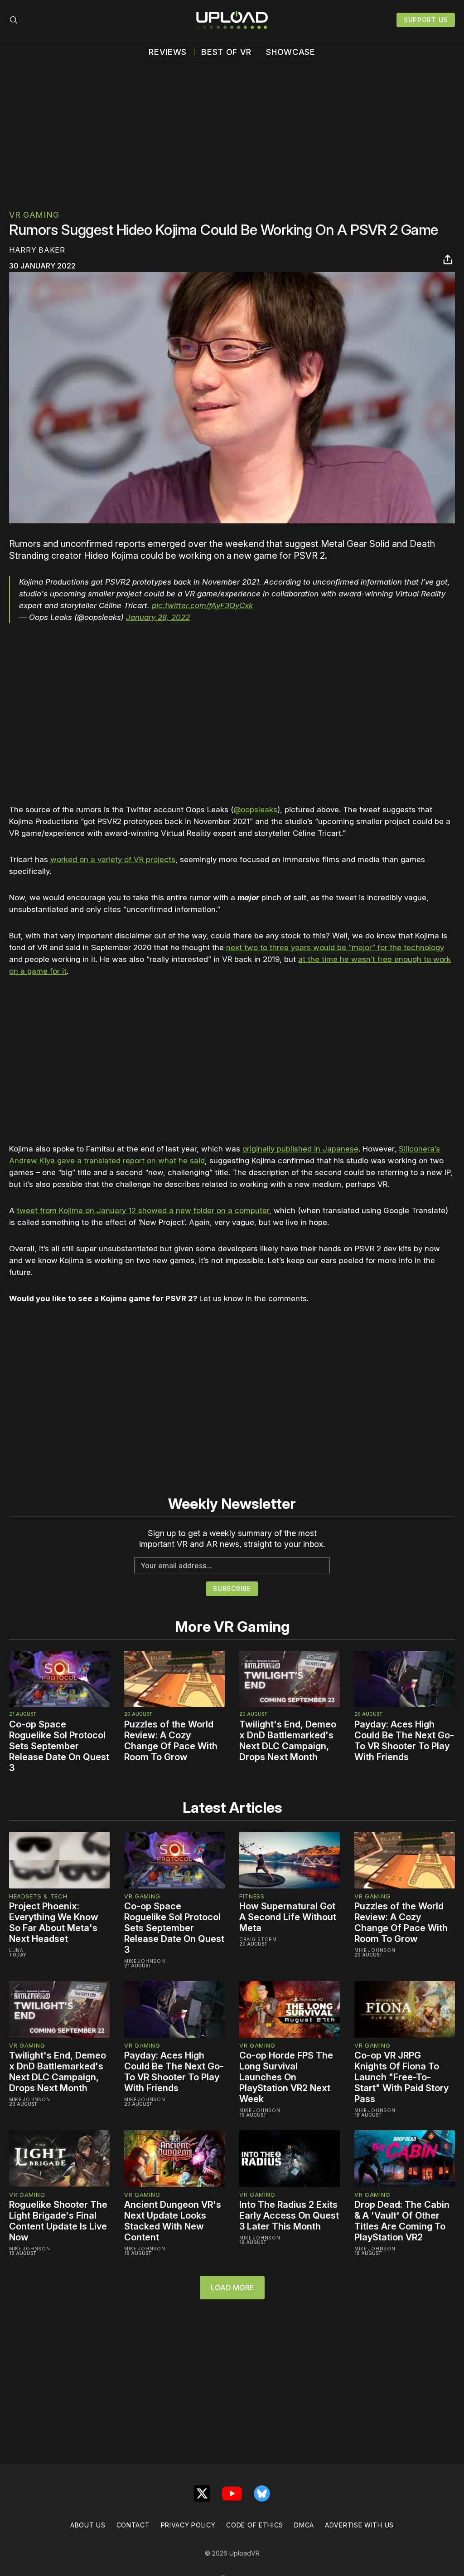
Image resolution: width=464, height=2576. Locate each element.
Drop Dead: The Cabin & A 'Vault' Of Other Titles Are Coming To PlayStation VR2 (402, 2221)
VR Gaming (34, 215)
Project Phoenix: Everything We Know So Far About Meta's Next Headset (54, 1922)
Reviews (168, 52)
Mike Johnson (145, 1961)
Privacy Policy (188, 2525)
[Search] (14, 20)
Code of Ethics (255, 2525)
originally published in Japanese (300, 1149)
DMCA (304, 2525)
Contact (133, 2525)
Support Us (426, 20)
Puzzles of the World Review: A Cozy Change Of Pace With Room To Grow (171, 1741)
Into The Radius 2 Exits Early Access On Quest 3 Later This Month (289, 2215)
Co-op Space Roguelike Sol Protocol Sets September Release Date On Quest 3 (59, 1746)
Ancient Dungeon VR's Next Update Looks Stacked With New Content (173, 2221)
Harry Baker (37, 250)
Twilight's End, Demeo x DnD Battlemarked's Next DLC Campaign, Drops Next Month (288, 1741)
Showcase (291, 52)
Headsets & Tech (38, 1896)
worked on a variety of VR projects (113, 859)
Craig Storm (258, 1939)
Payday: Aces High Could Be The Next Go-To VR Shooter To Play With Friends (404, 1741)
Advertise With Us (359, 2525)
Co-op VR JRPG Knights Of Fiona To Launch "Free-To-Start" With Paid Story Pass (401, 2077)
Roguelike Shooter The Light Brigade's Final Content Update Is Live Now (58, 2221)
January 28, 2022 (158, 617)
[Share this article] (448, 259)
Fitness (252, 1896)
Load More (232, 2288)
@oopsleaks (255, 810)
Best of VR (226, 52)
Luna (16, 1950)
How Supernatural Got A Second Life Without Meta (288, 1917)
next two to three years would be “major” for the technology (335, 947)
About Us (88, 2525)
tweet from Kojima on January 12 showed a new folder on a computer (143, 1210)
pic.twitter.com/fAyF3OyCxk (202, 605)
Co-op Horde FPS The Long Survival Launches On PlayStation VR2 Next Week (286, 2077)
